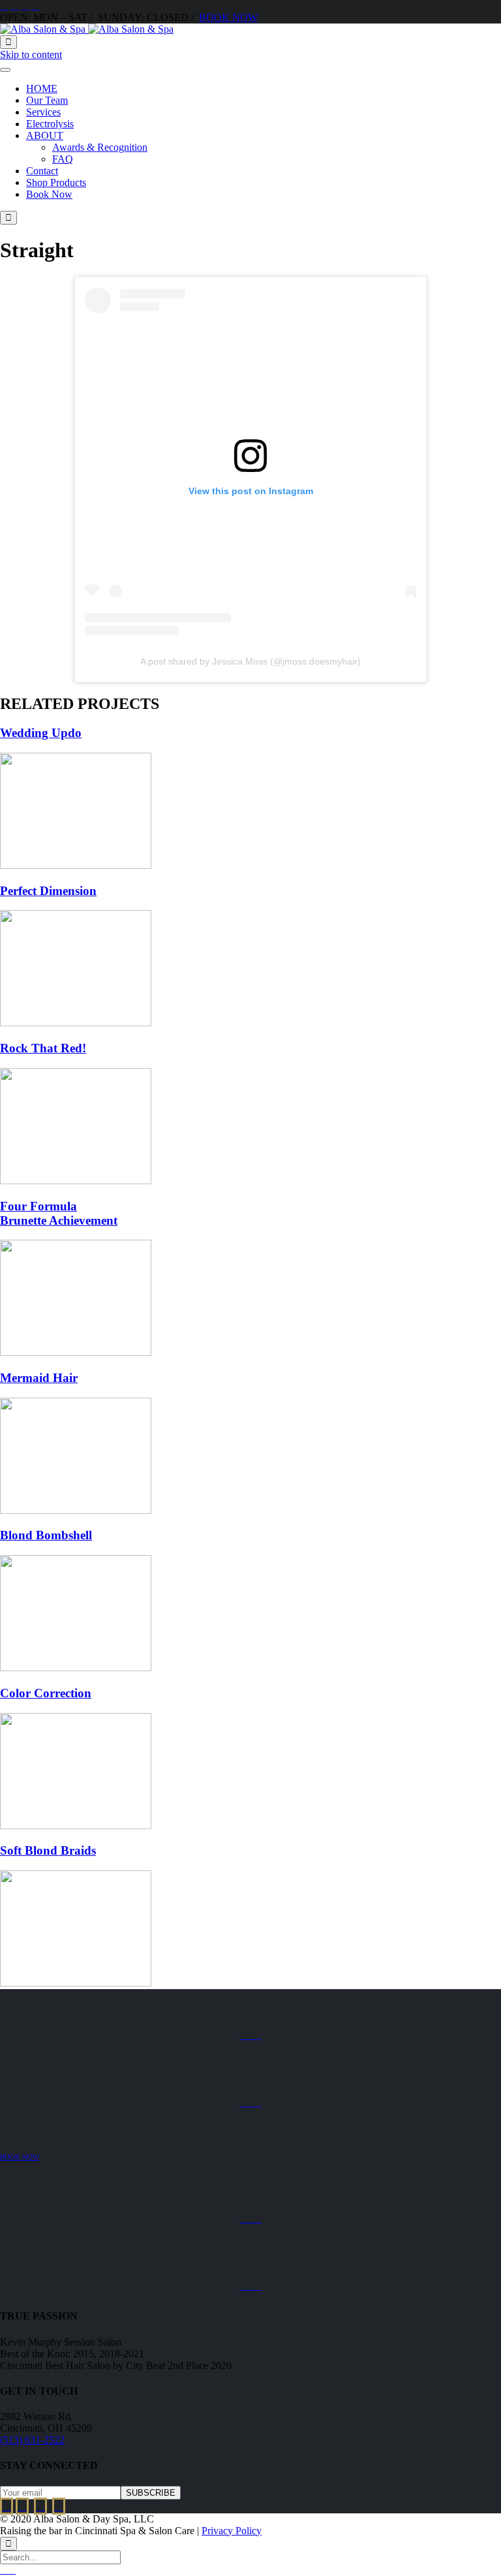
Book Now (49, 194)
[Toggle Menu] (5, 70)
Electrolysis (50, 124)
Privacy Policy (232, 2531)
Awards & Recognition (100, 147)
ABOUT (45, 135)
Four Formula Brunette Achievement (59, 1213)
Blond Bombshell (46, 1535)
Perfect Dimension (48, 891)
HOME (42, 88)
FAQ (63, 159)
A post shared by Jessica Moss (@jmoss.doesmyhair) (250, 661)
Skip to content (31, 55)
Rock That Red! (43, 1048)
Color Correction (46, 1693)
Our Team (47, 100)
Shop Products (56, 182)
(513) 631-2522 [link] (32, 2440)
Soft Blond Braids (48, 1850)
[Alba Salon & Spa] (87, 29)
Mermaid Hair (39, 1378)
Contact (42, 171)
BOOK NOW (228, 17)
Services (43, 112)
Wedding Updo (41, 733)
